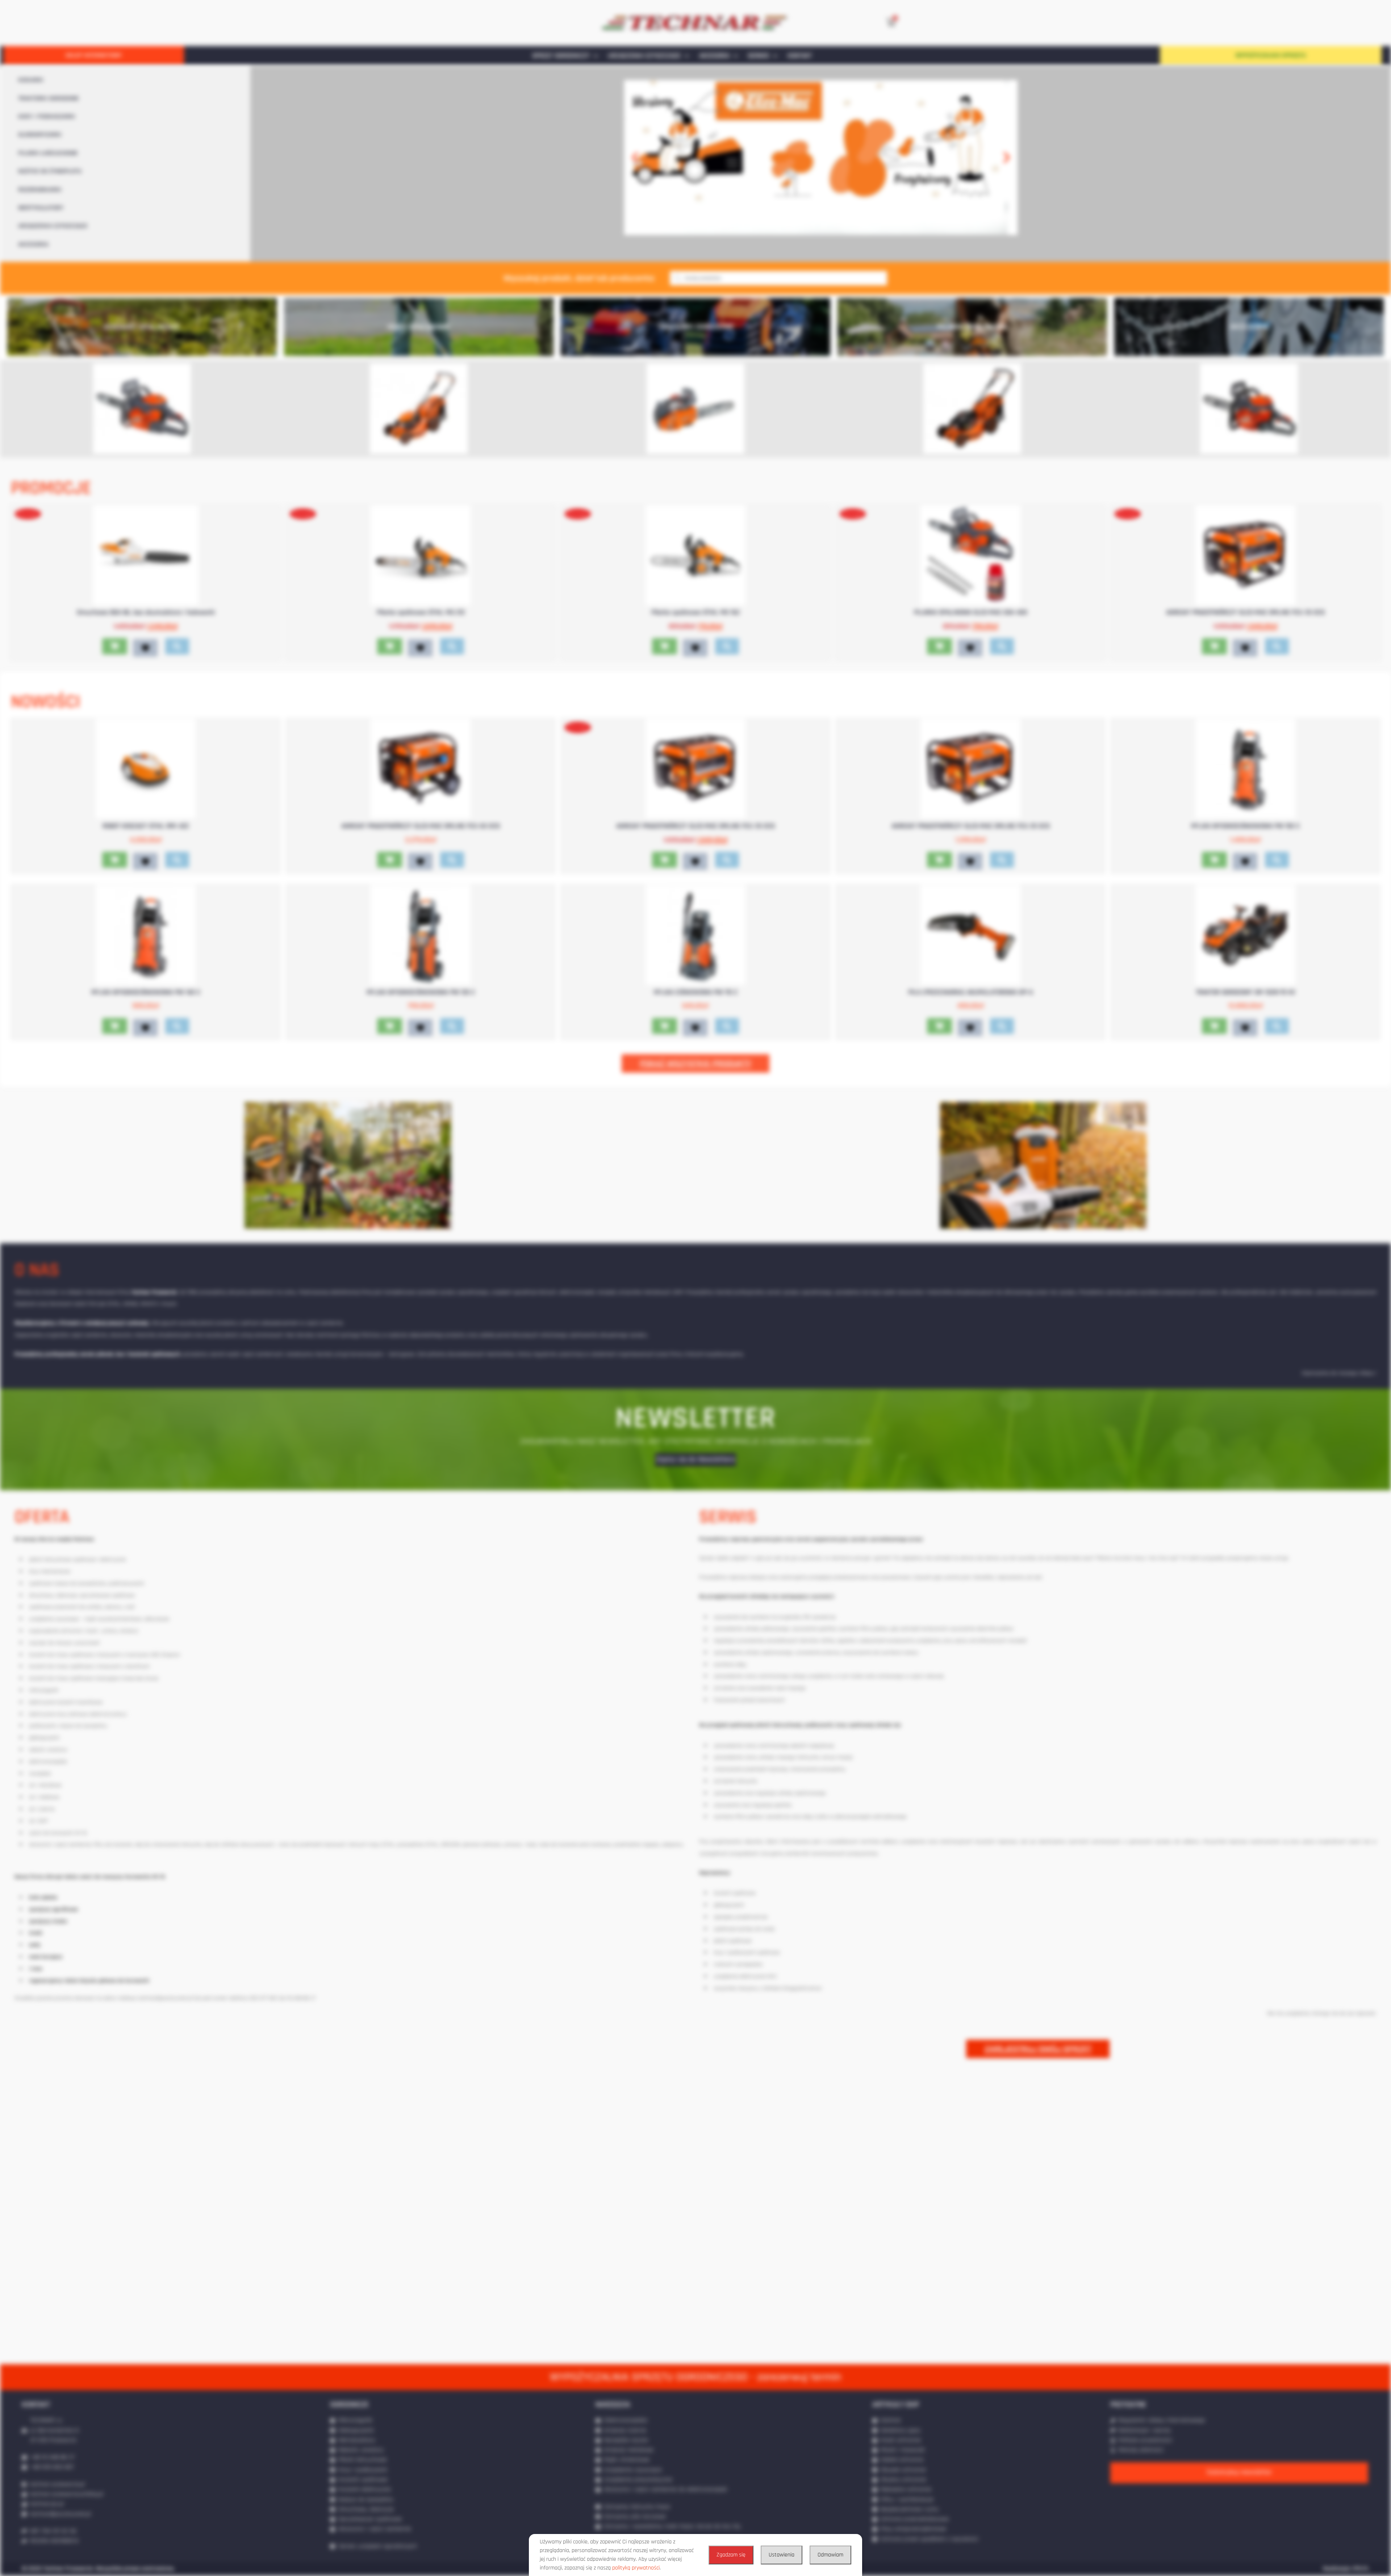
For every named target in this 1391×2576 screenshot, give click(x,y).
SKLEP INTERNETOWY (94, 55)
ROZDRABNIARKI (40, 190)
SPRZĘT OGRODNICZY (561, 56)
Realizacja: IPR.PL (1346, 2569)
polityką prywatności (636, 2568)
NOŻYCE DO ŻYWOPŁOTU (50, 171)
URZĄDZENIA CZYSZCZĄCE (644, 56)
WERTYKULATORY (41, 208)
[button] (635, 158)
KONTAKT (800, 56)
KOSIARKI (31, 80)
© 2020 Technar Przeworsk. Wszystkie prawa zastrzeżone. (98, 2569)
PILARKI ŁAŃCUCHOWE (48, 153)
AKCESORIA (714, 56)
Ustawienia (782, 2555)
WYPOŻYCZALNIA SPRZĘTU (1271, 55)
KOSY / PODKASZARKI (47, 117)
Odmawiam (830, 2555)
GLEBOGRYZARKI (40, 135)
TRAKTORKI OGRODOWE (49, 99)
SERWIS (758, 56)
